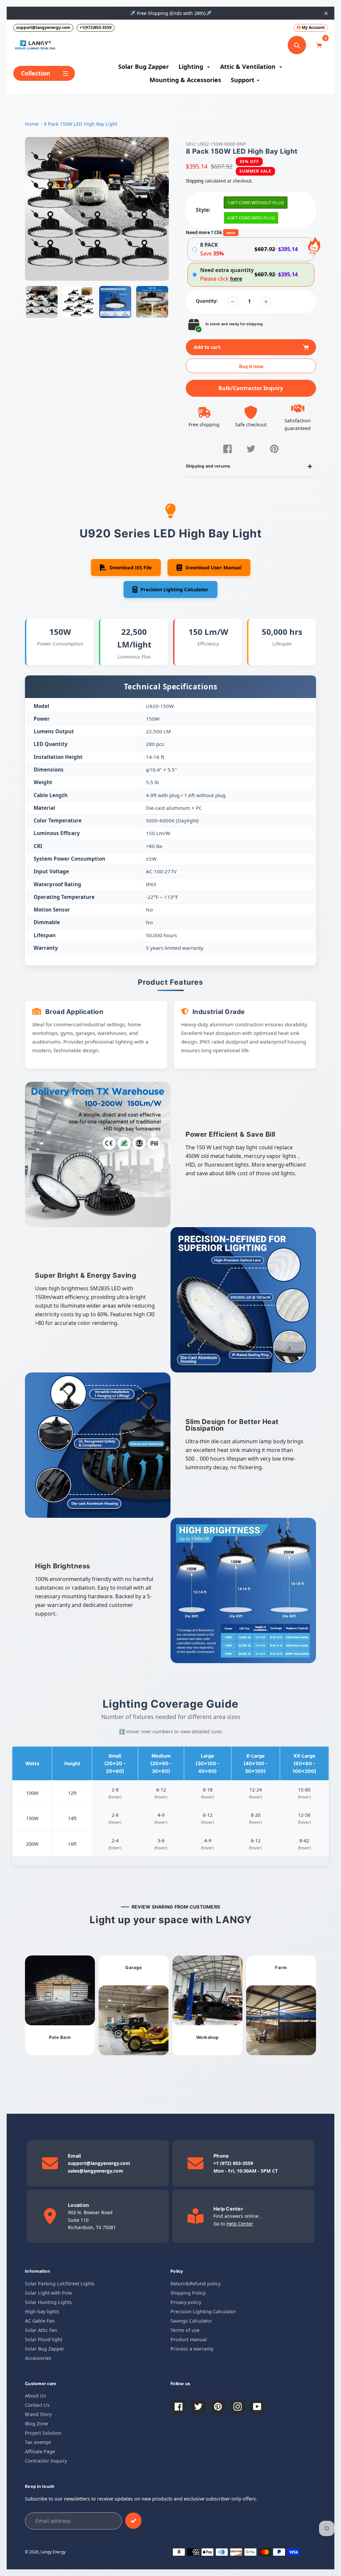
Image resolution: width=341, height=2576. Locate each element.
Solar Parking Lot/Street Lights (60, 2284)
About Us (35, 2396)
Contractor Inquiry (46, 2461)
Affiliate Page (40, 2451)
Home (32, 124)
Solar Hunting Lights (48, 2302)
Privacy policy (186, 2302)
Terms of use (185, 2330)
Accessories (38, 2358)
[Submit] (133, 2521)
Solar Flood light (44, 2339)
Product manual (189, 2339)
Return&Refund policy (195, 2284)
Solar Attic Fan (41, 2330)
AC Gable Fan (40, 2321)
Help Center (240, 2224)
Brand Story (38, 2414)
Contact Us (37, 2405)
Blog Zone (36, 2424)
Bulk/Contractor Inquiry (251, 388)
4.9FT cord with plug (251, 218)
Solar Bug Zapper (45, 2349)
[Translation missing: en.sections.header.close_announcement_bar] (326, 13)
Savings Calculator (191, 2321)
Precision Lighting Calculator (203, 2311)
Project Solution (43, 2433)
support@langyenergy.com (43, 27)
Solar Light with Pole (48, 2293)
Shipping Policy (188, 2293)
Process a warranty (192, 2349)
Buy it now (251, 366)
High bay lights (42, 2311)
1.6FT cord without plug (256, 203)
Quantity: (207, 301)
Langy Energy (53, 2552)
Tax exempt (38, 2442)
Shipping (195, 181)
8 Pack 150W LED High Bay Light (81, 124)
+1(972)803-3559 (96, 27)
